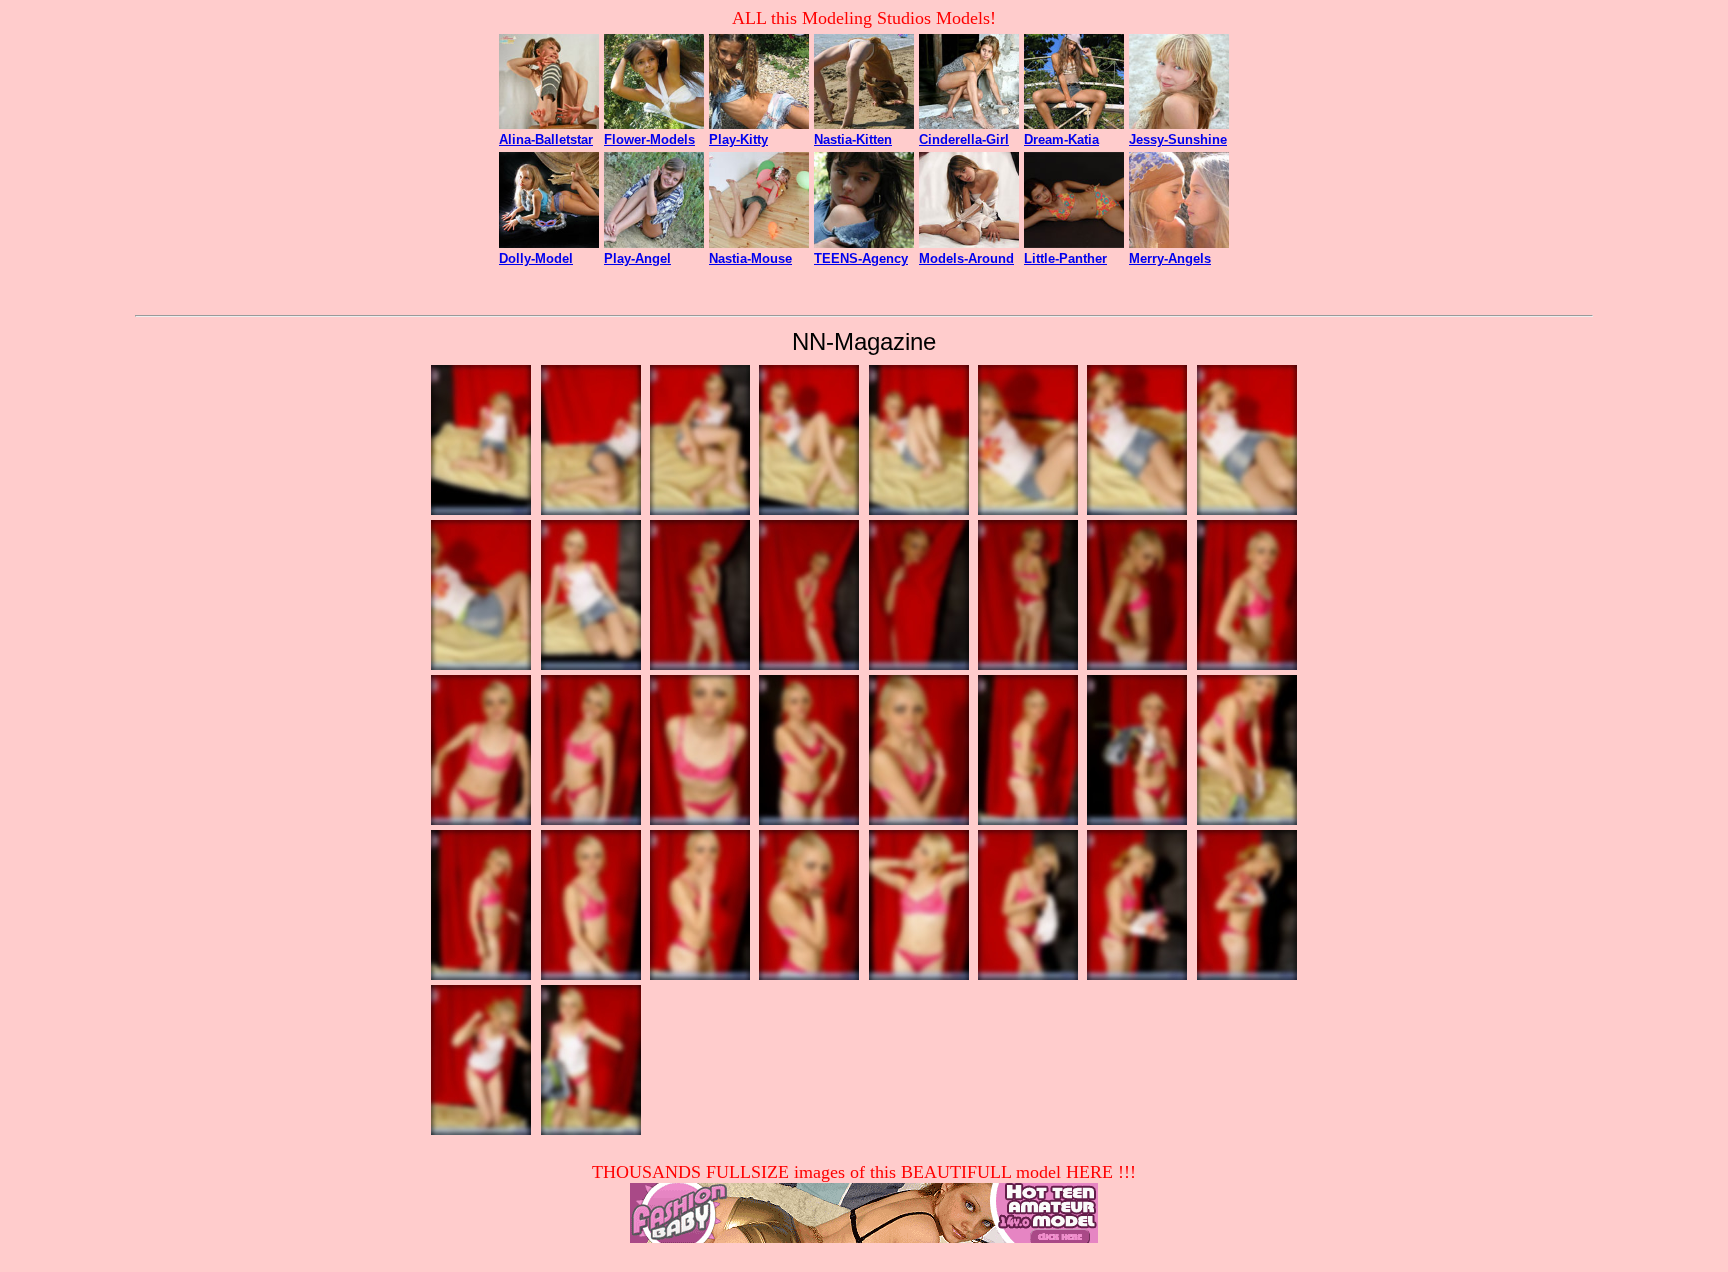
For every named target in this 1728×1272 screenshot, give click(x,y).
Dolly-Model (536, 258)
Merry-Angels (1170, 258)
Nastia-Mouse (750, 258)
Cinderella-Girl (964, 139)
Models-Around (966, 258)
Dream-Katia (1061, 139)
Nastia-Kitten (853, 139)
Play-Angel (637, 258)
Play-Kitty (738, 139)
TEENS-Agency (861, 258)
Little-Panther (1065, 258)
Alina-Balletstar (546, 139)
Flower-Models (649, 139)
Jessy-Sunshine (1178, 139)
